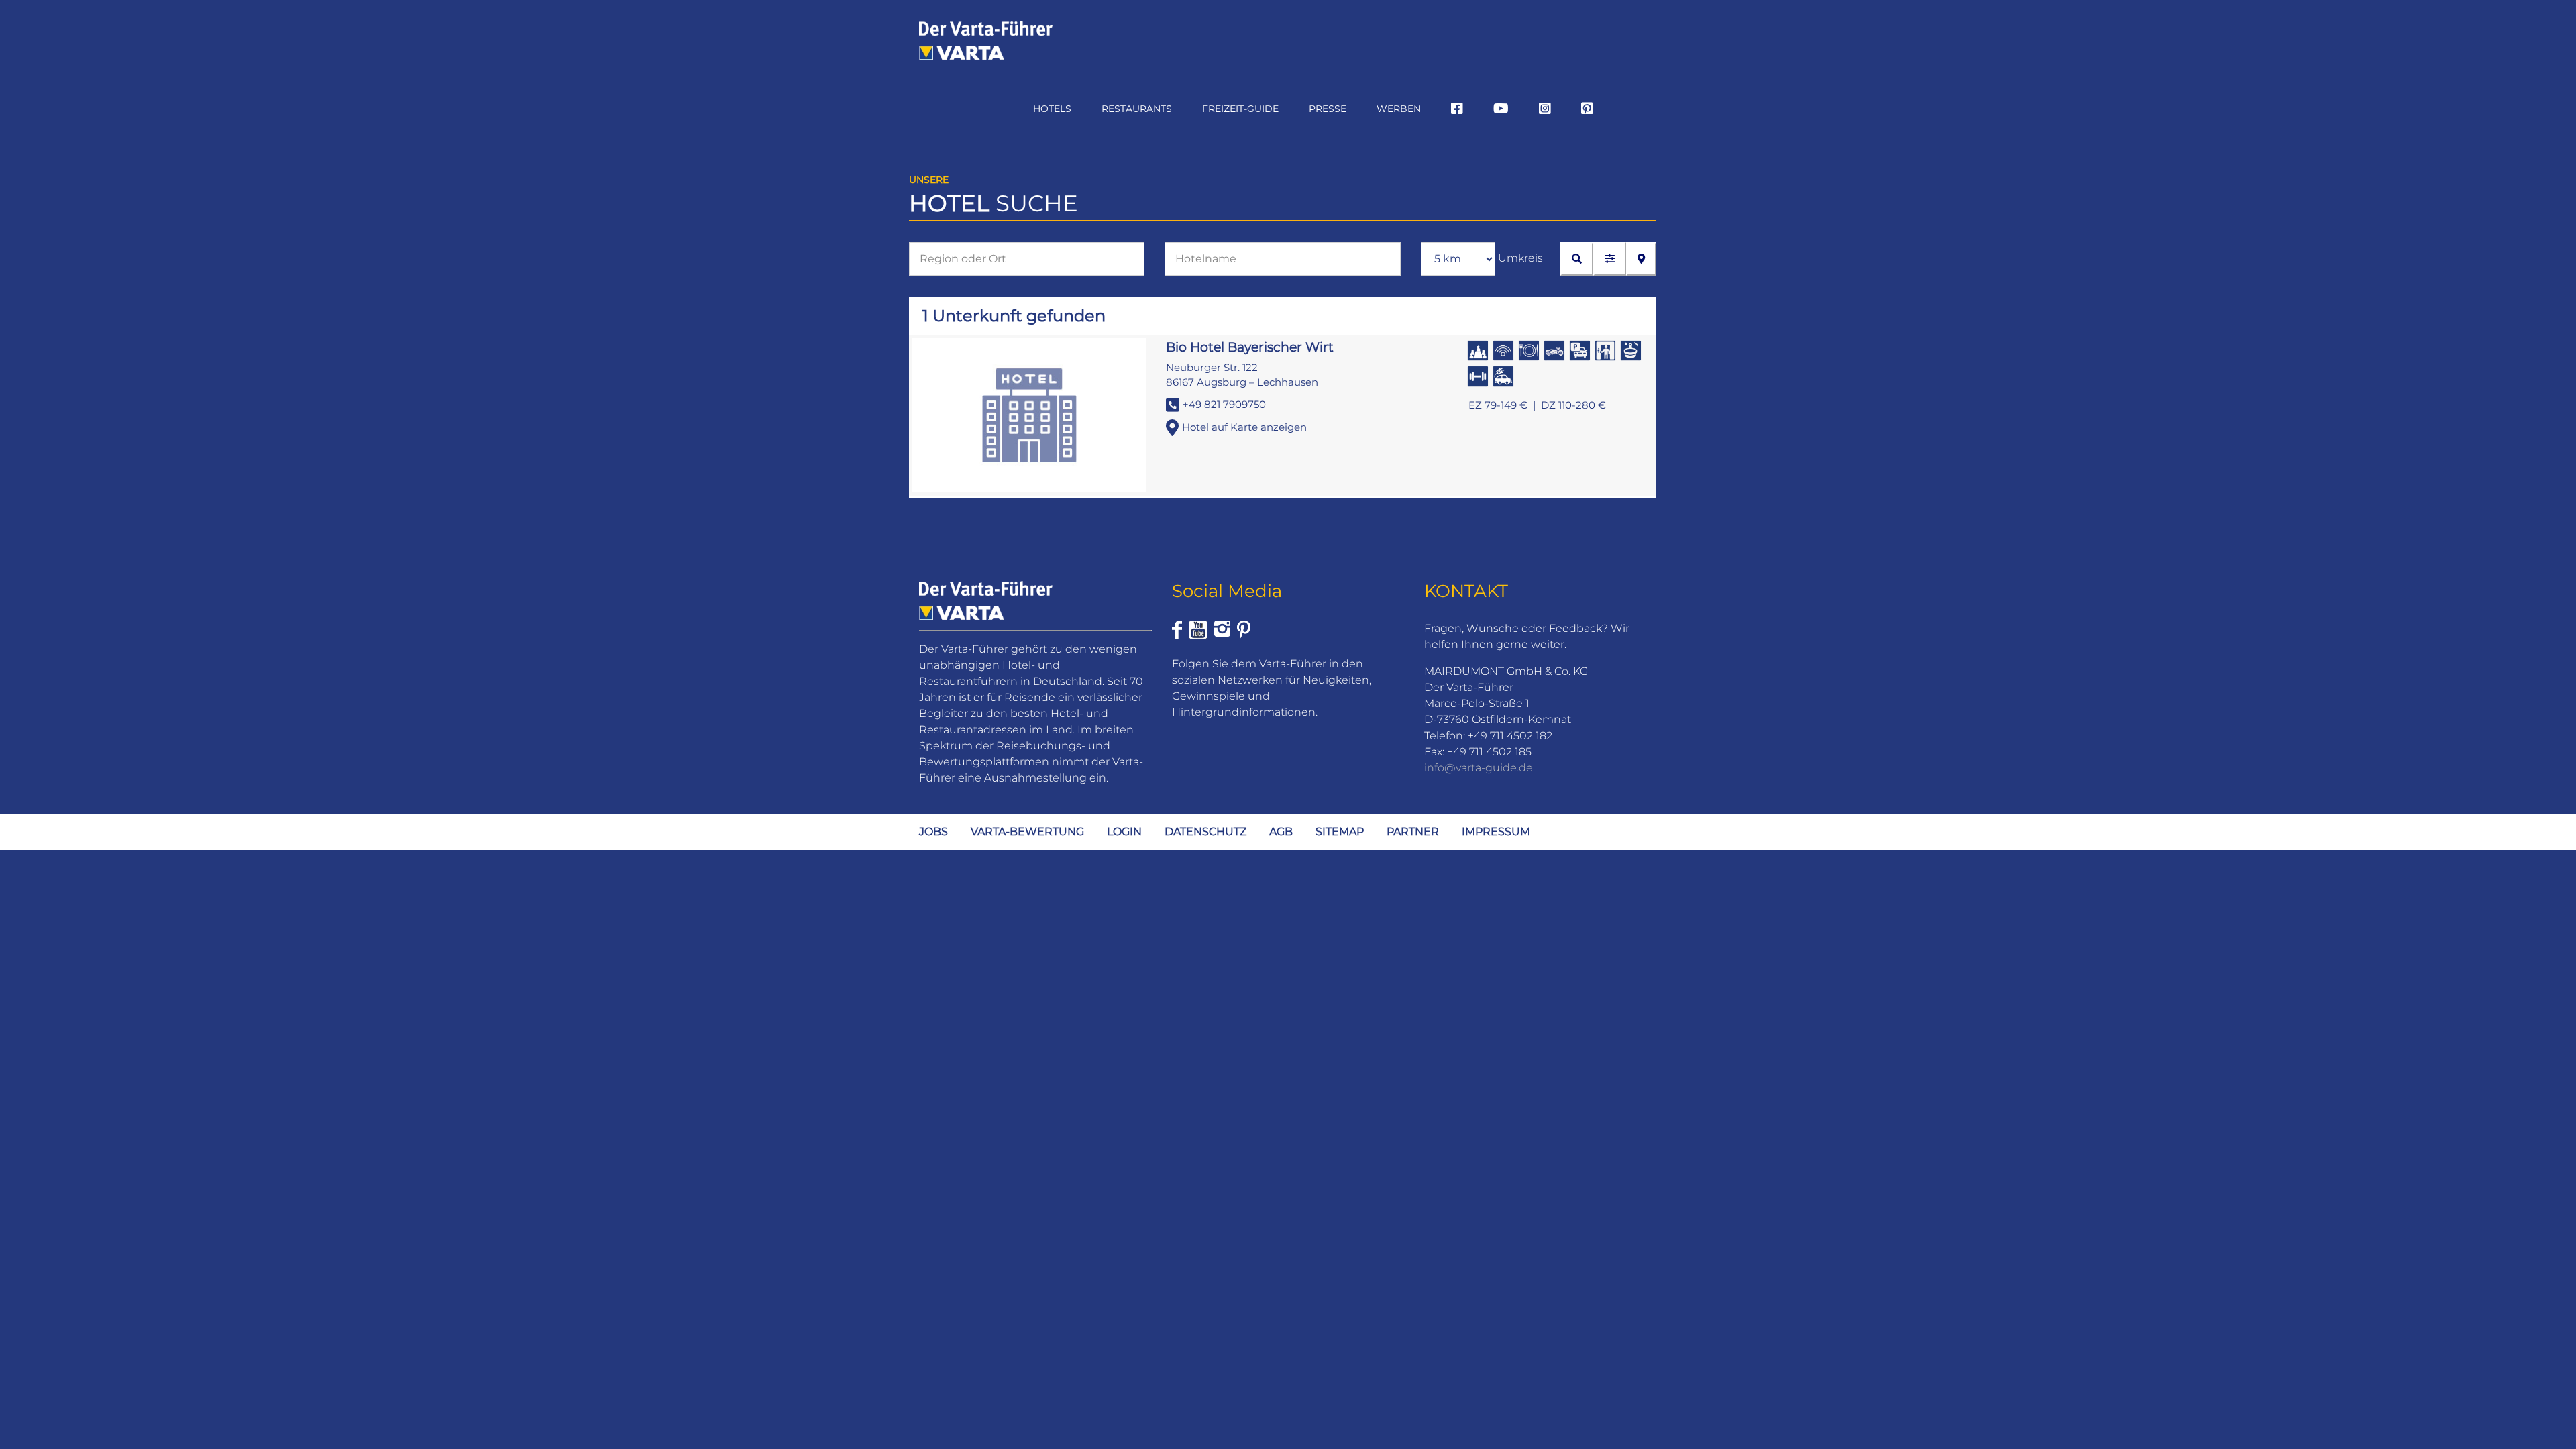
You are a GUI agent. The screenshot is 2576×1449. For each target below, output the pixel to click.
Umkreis (1520, 258)
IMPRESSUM (1496, 831)
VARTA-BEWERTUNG (1027, 831)
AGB (1281, 831)
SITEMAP (1340, 831)
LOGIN (1124, 831)
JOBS (933, 831)
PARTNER (1413, 831)
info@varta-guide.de (1479, 768)
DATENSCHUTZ (1205, 831)
